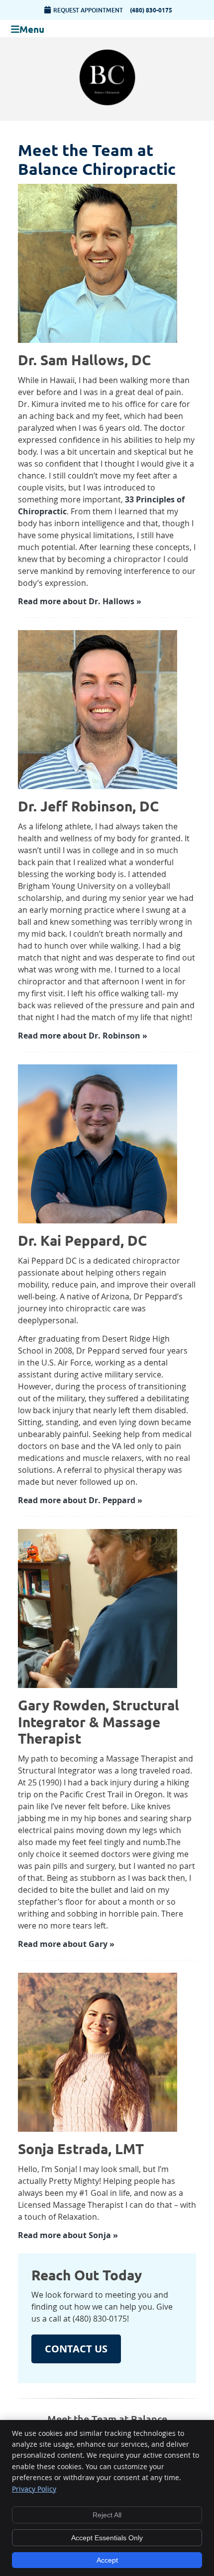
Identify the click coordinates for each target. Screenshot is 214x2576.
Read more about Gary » (66, 1944)
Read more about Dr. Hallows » (80, 601)
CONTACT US (76, 2349)
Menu (32, 29)
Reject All (107, 2515)
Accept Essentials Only (107, 2538)
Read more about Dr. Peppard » (80, 1500)
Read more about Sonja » (68, 2235)
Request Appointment (88, 10)
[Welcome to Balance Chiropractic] (107, 105)
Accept (107, 2560)
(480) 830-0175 (151, 10)
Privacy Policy (34, 2489)
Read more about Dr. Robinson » (83, 1036)
